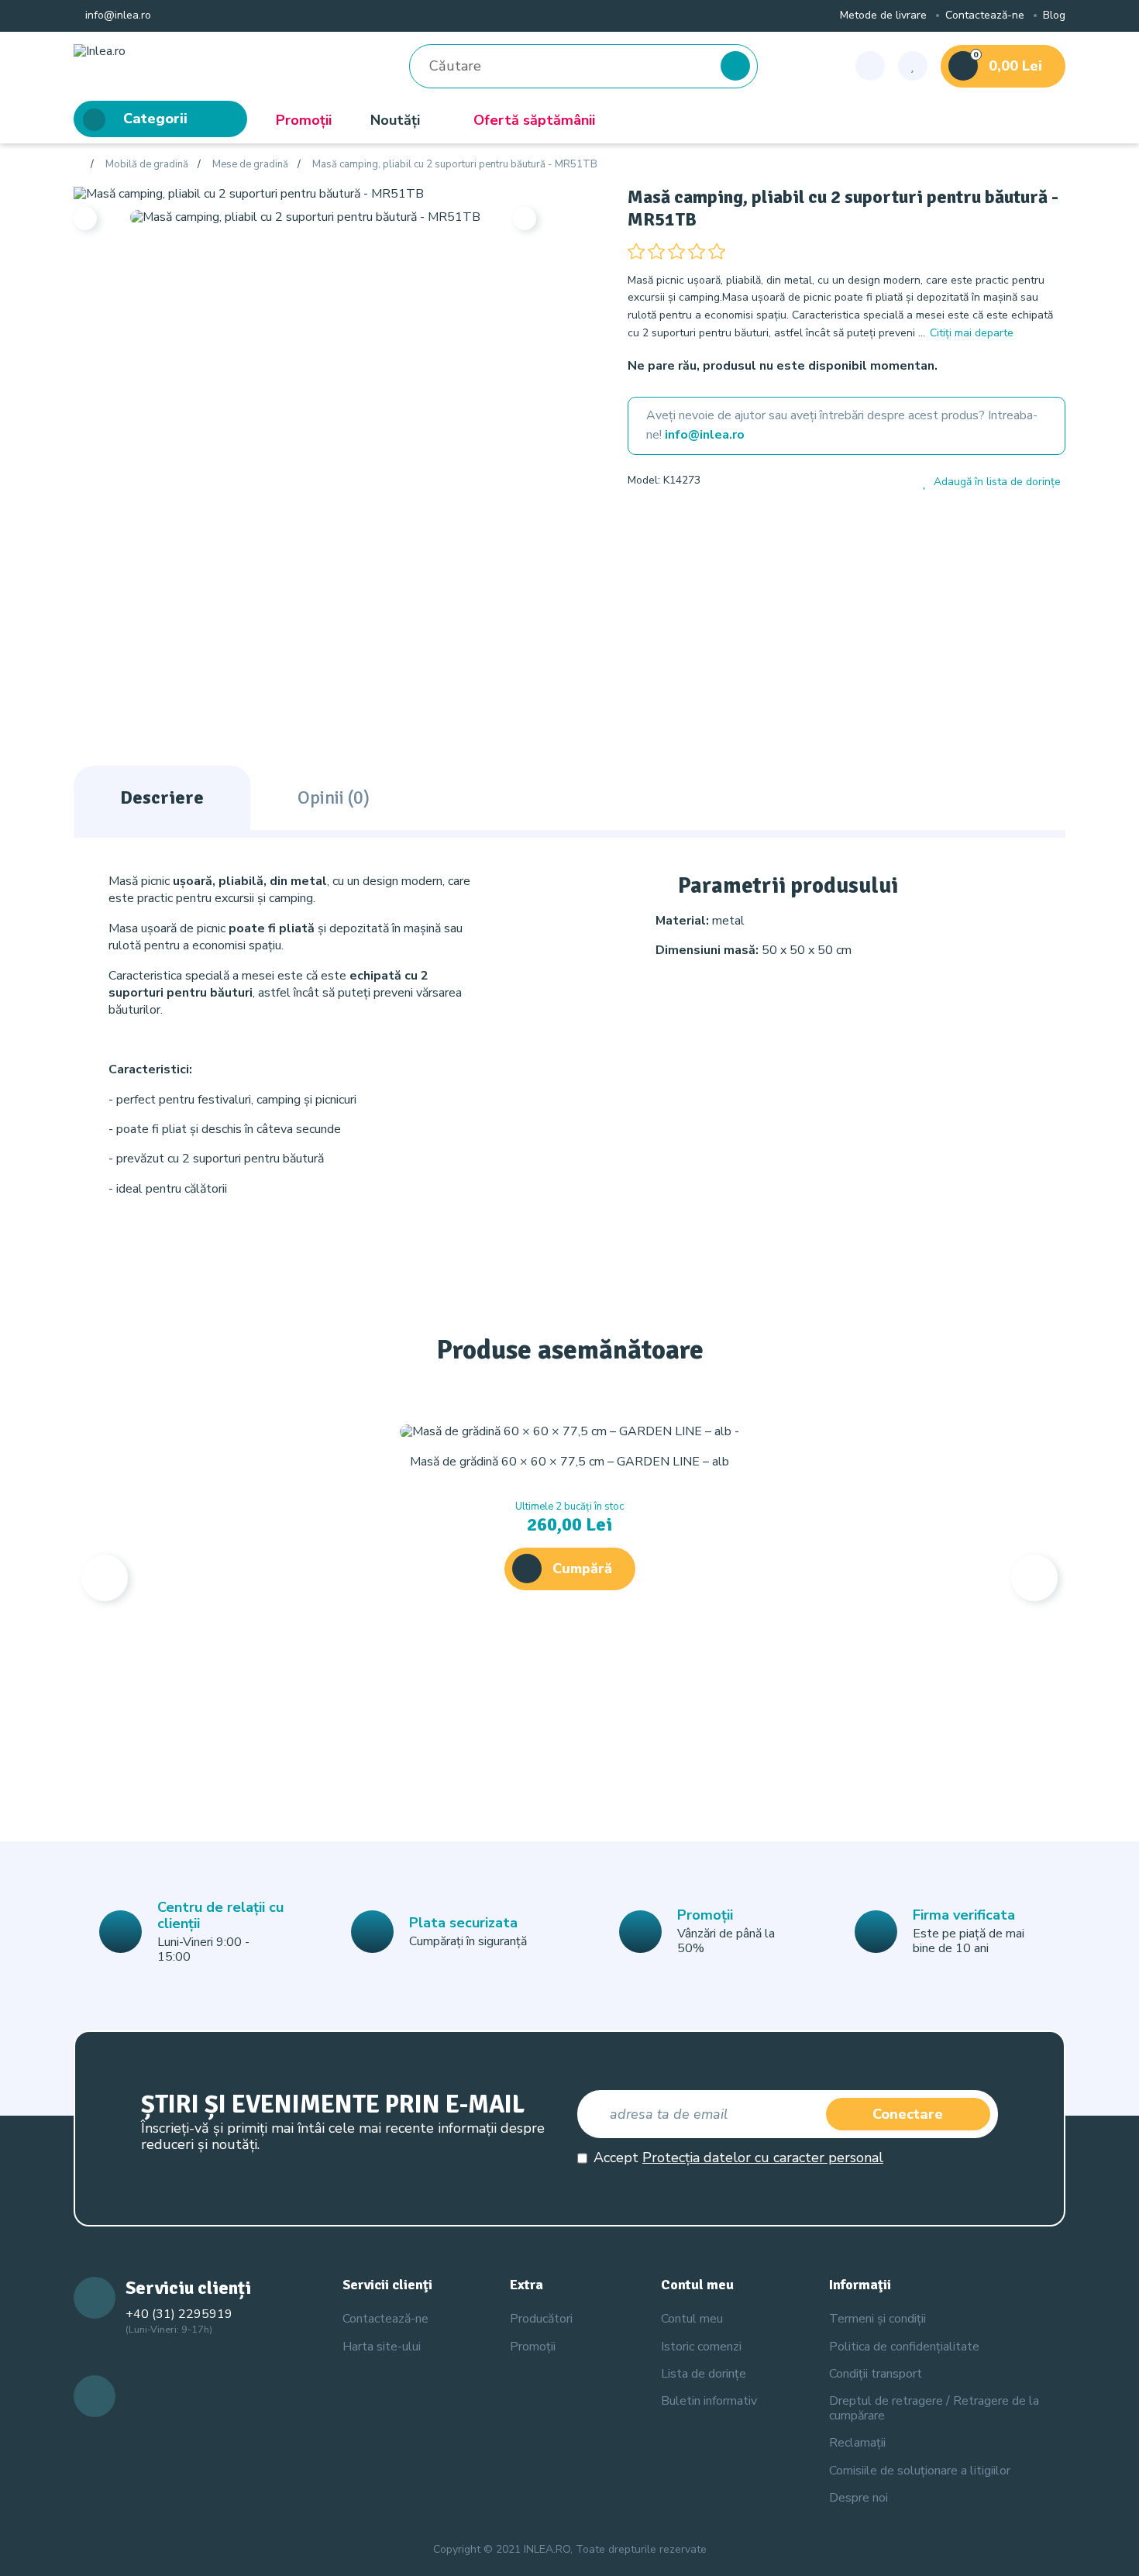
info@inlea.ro (117, 16)
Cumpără (582, 1569)
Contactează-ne (985, 16)
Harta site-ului (382, 2347)
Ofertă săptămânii (534, 120)
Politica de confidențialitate (904, 2347)
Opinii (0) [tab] (334, 797)
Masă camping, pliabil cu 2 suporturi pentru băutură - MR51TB (455, 165)
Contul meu (692, 2319)
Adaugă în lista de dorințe (997, 482)
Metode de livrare (883, 16)
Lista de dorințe (704, 2374)
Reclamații (857, 2443)
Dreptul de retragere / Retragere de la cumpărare (934, 2408)
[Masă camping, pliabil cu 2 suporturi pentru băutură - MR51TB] (249, 193)
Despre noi (859, 2498)
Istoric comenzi (701, 2347)
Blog (1054, 16)
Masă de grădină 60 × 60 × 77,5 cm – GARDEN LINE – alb (569, 1462)
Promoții (304, 120)
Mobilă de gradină (147, 165)
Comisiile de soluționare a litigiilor (920, 2471)
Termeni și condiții (877, 2319)
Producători (541, 2319)
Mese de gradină (250, 165)
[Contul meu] (870, 66)
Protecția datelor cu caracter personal (763, 2158)
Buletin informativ (709, 2401)
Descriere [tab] (162, 797)
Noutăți (395, 120)
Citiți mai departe (972, 333)
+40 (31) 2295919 (179, 2314)
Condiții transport (876, 2374)
